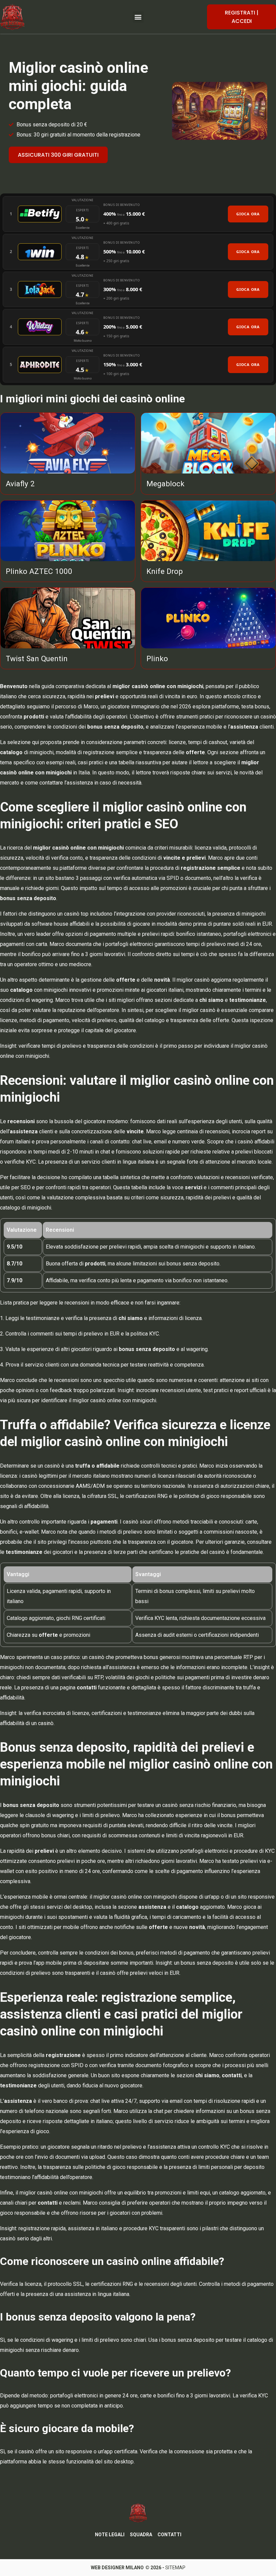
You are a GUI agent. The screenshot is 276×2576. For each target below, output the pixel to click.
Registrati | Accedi (242, 17)
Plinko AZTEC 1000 (39, 571)
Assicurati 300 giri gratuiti (58, 155)
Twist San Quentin (37, 658)
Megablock (165, 484)
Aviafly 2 (20, 484)
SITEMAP (175, 2568)
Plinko (157, 658)
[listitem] (138, 214)
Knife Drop (165, 571)
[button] (138, 17)
